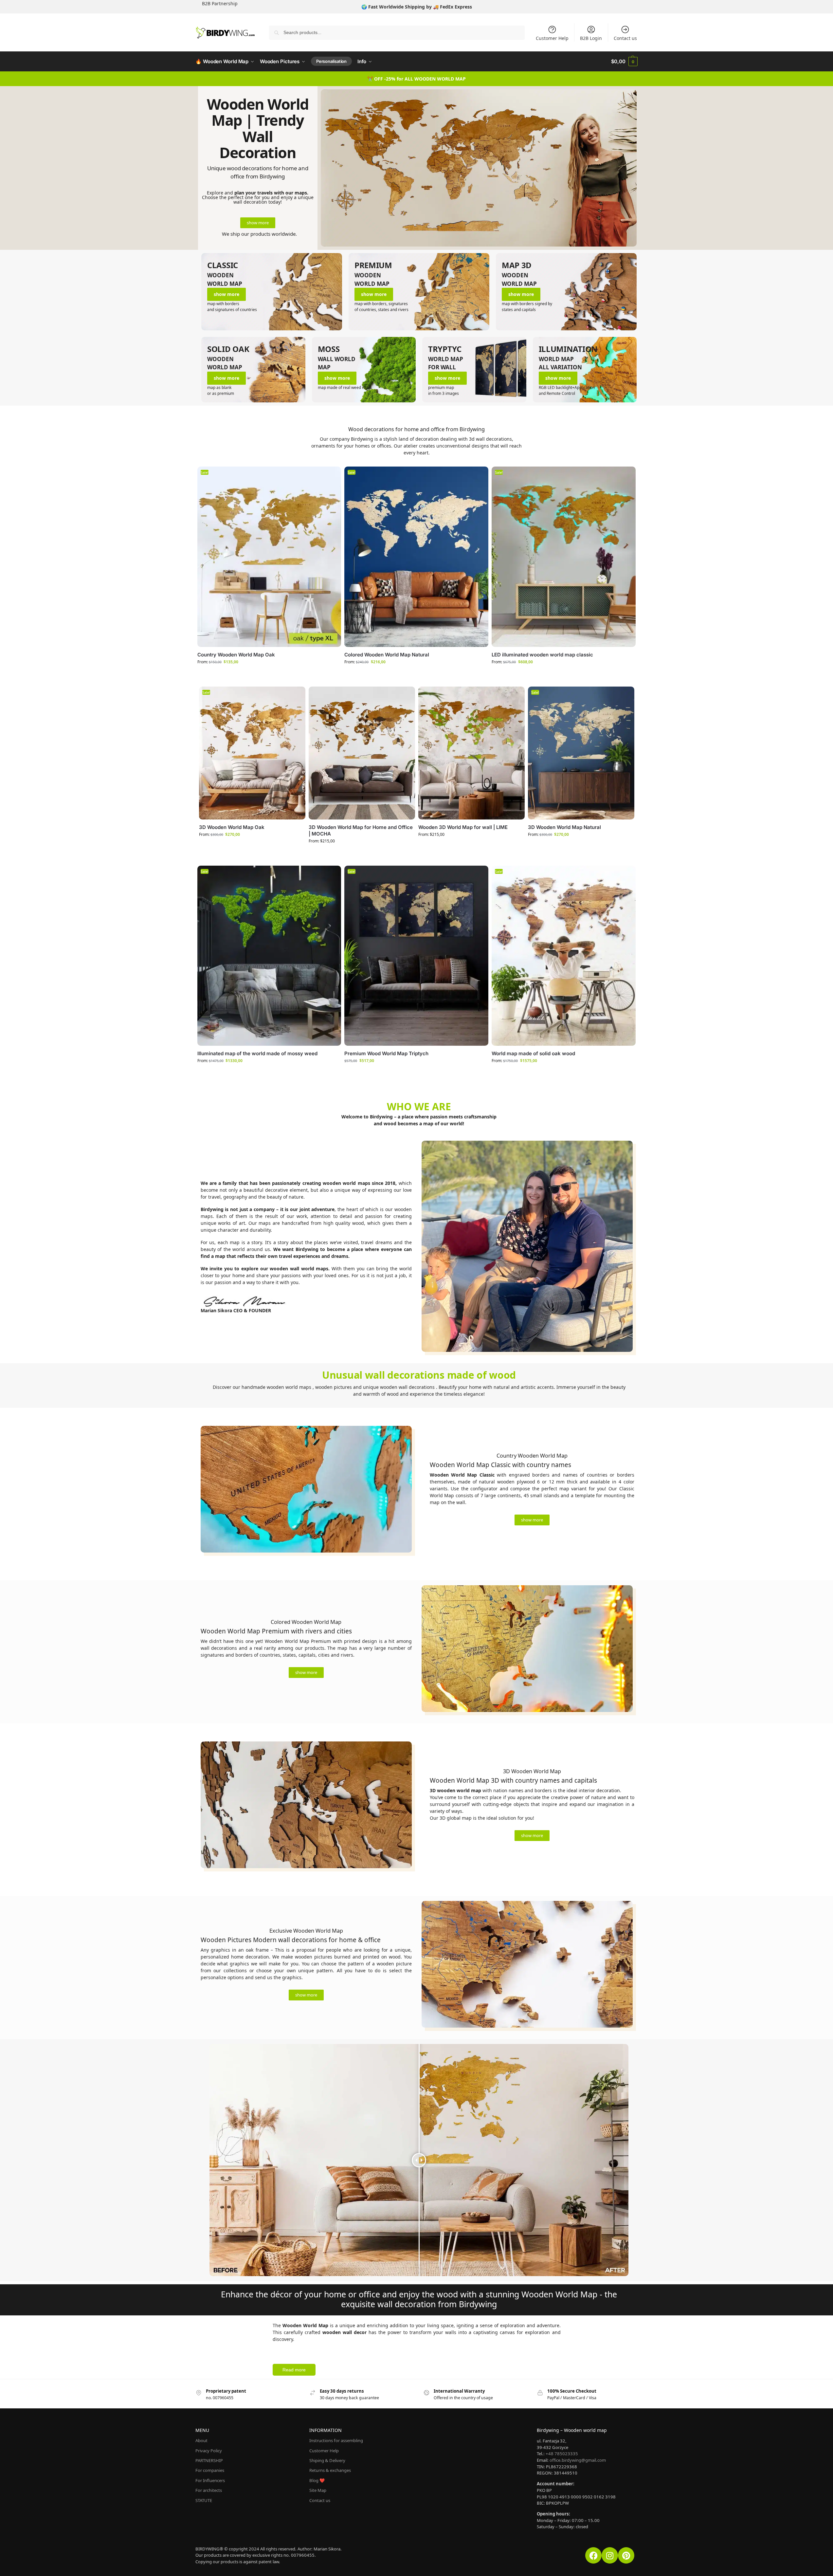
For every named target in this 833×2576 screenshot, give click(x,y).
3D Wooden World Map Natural (564, 827)
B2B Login (591, 38)
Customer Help (552, 38)
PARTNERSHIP (209, 2460)
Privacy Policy (209, 2451)
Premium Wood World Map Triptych (386, 1053)
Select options (264, 675)
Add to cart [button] (412, 1074)
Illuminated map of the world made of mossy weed (257, 1053)
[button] (624, 62)
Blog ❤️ (317, 2480)
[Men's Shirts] (272, 292)
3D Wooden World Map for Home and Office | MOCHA (361, 830)
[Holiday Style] (566, 292)
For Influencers (210, 2480)
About (201, 2440)
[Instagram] (610, 2555)
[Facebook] (593, 2555)
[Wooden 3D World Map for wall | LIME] (471, 753)
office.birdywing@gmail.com (578, 2460)
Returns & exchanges (330, 2470)
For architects (209, 2490)
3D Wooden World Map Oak (232, 827)
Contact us (625, 38)
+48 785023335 (562, 2454)
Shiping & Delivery (327, 2460)
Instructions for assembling (336, 2440)
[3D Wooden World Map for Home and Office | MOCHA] (362, 753)
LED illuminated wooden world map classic (542, 655)
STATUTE (204, 2500)
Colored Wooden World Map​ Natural (387, 655)
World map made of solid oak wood (533, 1053)
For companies (210, 2470)
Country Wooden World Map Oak (236, 655)
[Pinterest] (626, 2555)
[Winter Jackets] (419, 292)
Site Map (318, 2490)
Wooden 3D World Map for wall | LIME (463, 827)
